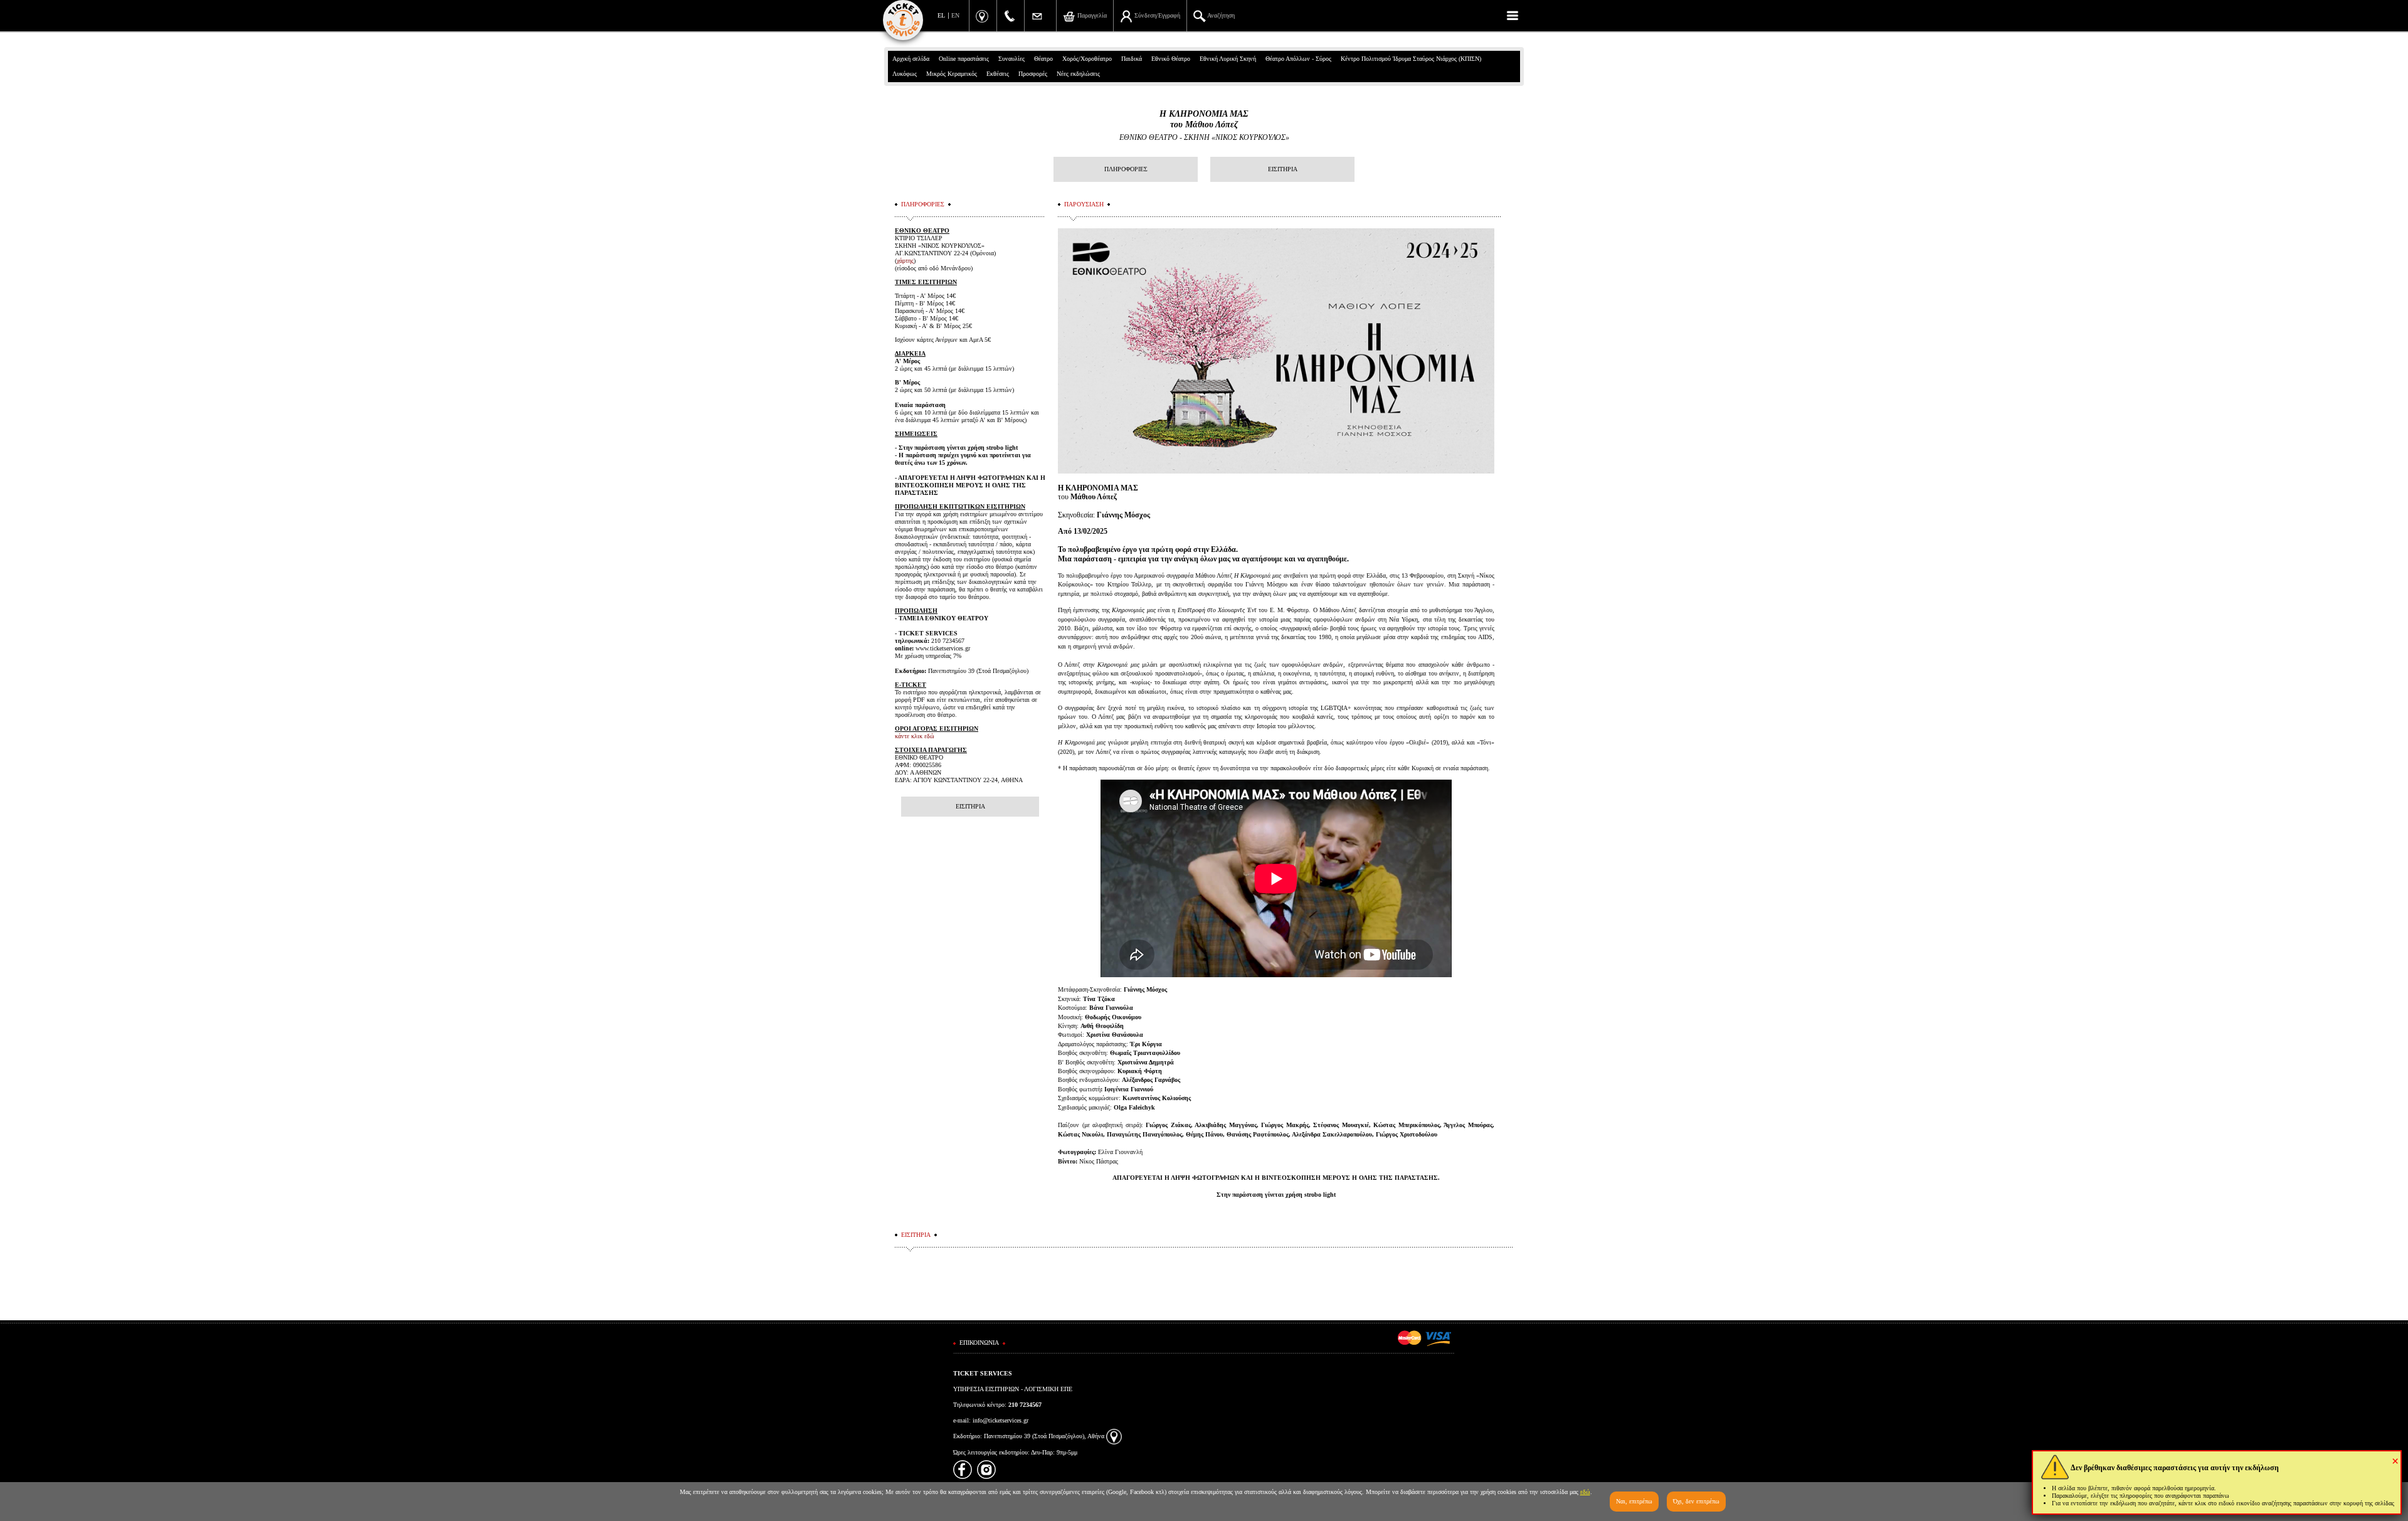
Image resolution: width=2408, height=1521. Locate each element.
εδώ (1585, 1492)
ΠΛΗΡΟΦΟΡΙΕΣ (1126, 169)
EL (941, 15)
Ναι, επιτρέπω (1634, 1501)
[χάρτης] (1114, 1436)
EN (955, 15)
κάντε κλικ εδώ (915, 736)
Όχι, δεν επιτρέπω (1696, 1501)
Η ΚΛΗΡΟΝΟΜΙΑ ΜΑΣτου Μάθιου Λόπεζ (1204, 119)
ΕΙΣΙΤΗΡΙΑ (1283, 169)
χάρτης (905, 261)
